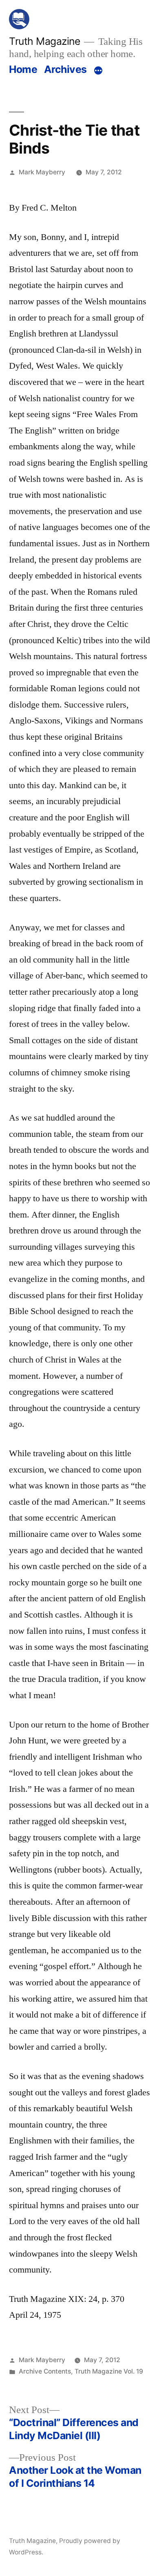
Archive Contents (45, 2371)
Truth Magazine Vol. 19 (109, 2371)
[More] (98, 71)
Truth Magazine (44, 41)
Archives (65, 69)
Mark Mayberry (42, 172)
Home (23, 69)
